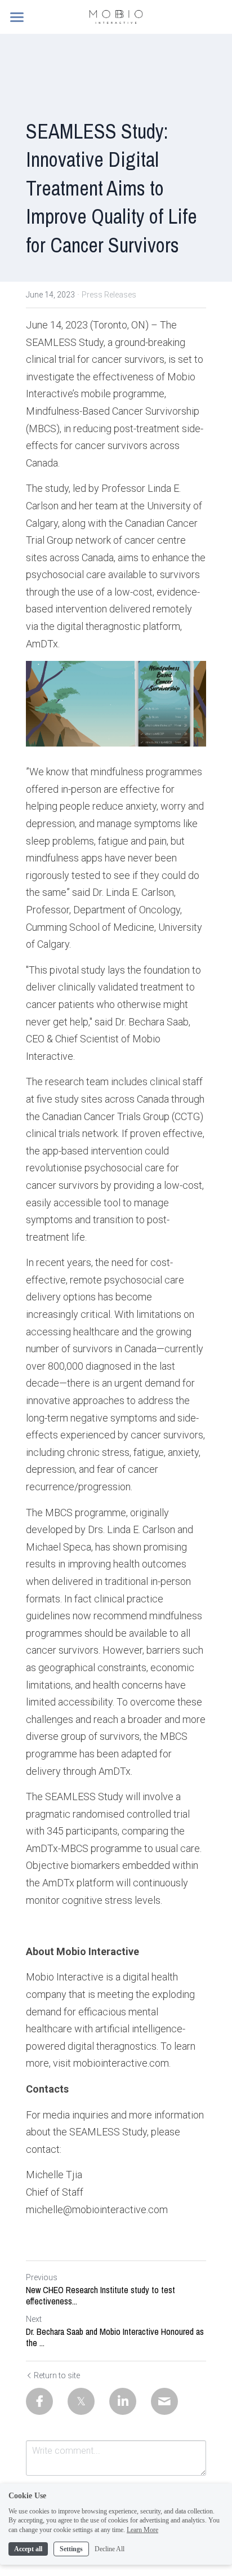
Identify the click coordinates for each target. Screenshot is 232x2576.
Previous (42, 2277)
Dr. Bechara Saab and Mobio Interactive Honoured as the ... (115, 2337)
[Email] (164, 2401)
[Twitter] (81, 2401)
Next (34, 2319)
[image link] (116, 16)
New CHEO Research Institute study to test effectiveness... (101, 2295)
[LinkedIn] (123, 2401)
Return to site (57, 2375)
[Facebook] (39, 2401)
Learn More (142, 2530)
